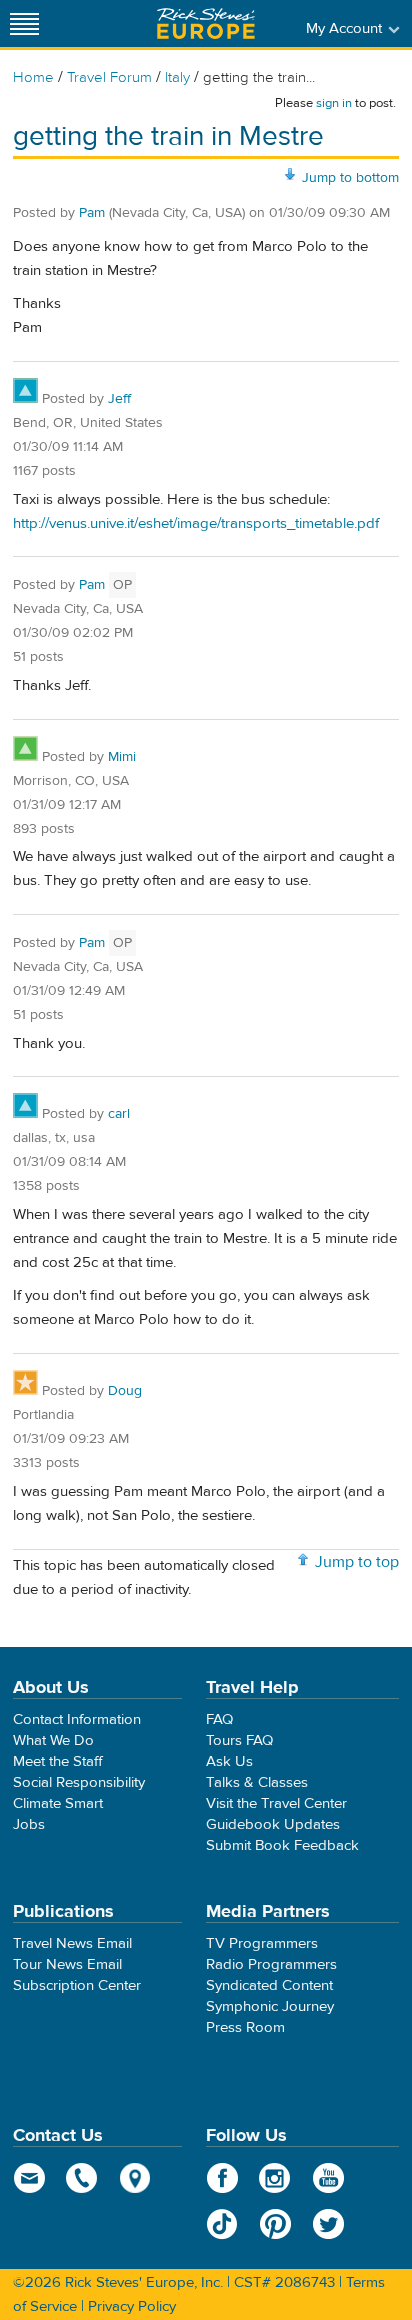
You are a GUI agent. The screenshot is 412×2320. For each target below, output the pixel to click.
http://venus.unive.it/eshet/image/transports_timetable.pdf (196, 523)
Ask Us (229, 1761)
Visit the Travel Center (276, 1803)
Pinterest (275, 2224)
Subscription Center (77, 1985)
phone (82, 2178)
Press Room (245, 2027)
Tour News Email (67, 1964)
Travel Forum (109, 77)
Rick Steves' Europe (206, 23)
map (135, 2178)
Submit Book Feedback (282, 1845)
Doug (125, 1391)
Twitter (328, 2224)
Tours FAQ (239, 1740)
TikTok (222, 2224)
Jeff (119, 399)
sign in (334, 103)
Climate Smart (58, 1803)
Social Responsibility (79, 1782)
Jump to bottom (350, 178)
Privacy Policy (132, 2306)
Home (33, 77)
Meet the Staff (58, 1761)
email (29, 2178)
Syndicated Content (269, 1985)
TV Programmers (262, 1943)
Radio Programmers (271, 1964)
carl (119, 1114)
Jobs (29, 1824)
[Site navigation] (25, 23)
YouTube (328, 2178)
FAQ (219, 1719)
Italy (177, 77)
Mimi (122, 757)
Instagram (275, 2178)
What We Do (53, 1740)
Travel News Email (72, 1943)
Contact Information (77, 1719)
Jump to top (357, 1562)
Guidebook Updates (273, 1824)
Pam (92, 213)
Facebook (222, 2178)
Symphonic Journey (270, 2006)
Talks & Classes (257, 1782)
